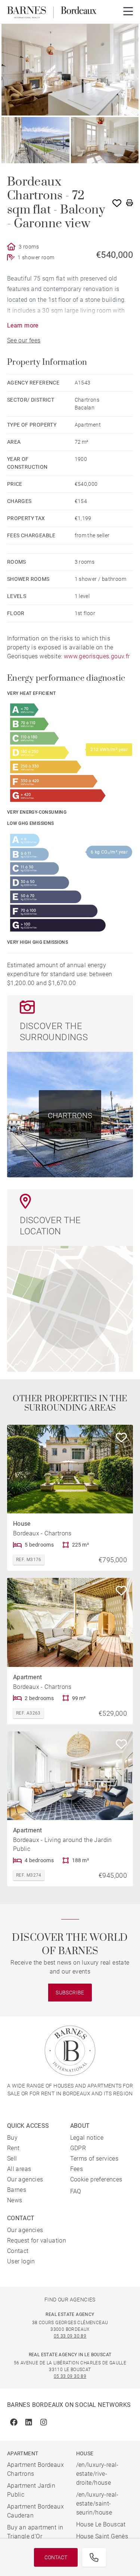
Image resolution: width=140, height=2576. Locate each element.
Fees (77, 2169)
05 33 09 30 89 (70, 2336)
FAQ (76, 2191)
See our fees (24, 340)
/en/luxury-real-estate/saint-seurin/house (97, 2504)
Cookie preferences (96, 2179)
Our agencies (25, 2179)
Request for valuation (37, 2240)
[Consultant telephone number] (94, 2557)
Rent (13, 2148)
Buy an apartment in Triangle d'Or (35, 2532)
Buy (12, 2138)
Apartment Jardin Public (31, 2490)
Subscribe (70, 1993)
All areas (19, 2169)
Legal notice (87, 2138)
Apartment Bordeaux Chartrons (35, 2469)
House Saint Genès (102, 2536)
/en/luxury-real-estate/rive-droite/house (97, 2474)
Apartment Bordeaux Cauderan (35, 2511)
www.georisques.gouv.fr (97, 656)
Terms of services (94, 2159)
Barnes (17, 2190)
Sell (12, 2159)
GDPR (78, 2148)
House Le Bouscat (101, 2524)
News (15, 2200)
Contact (56, 2557)
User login (21, 2261)
